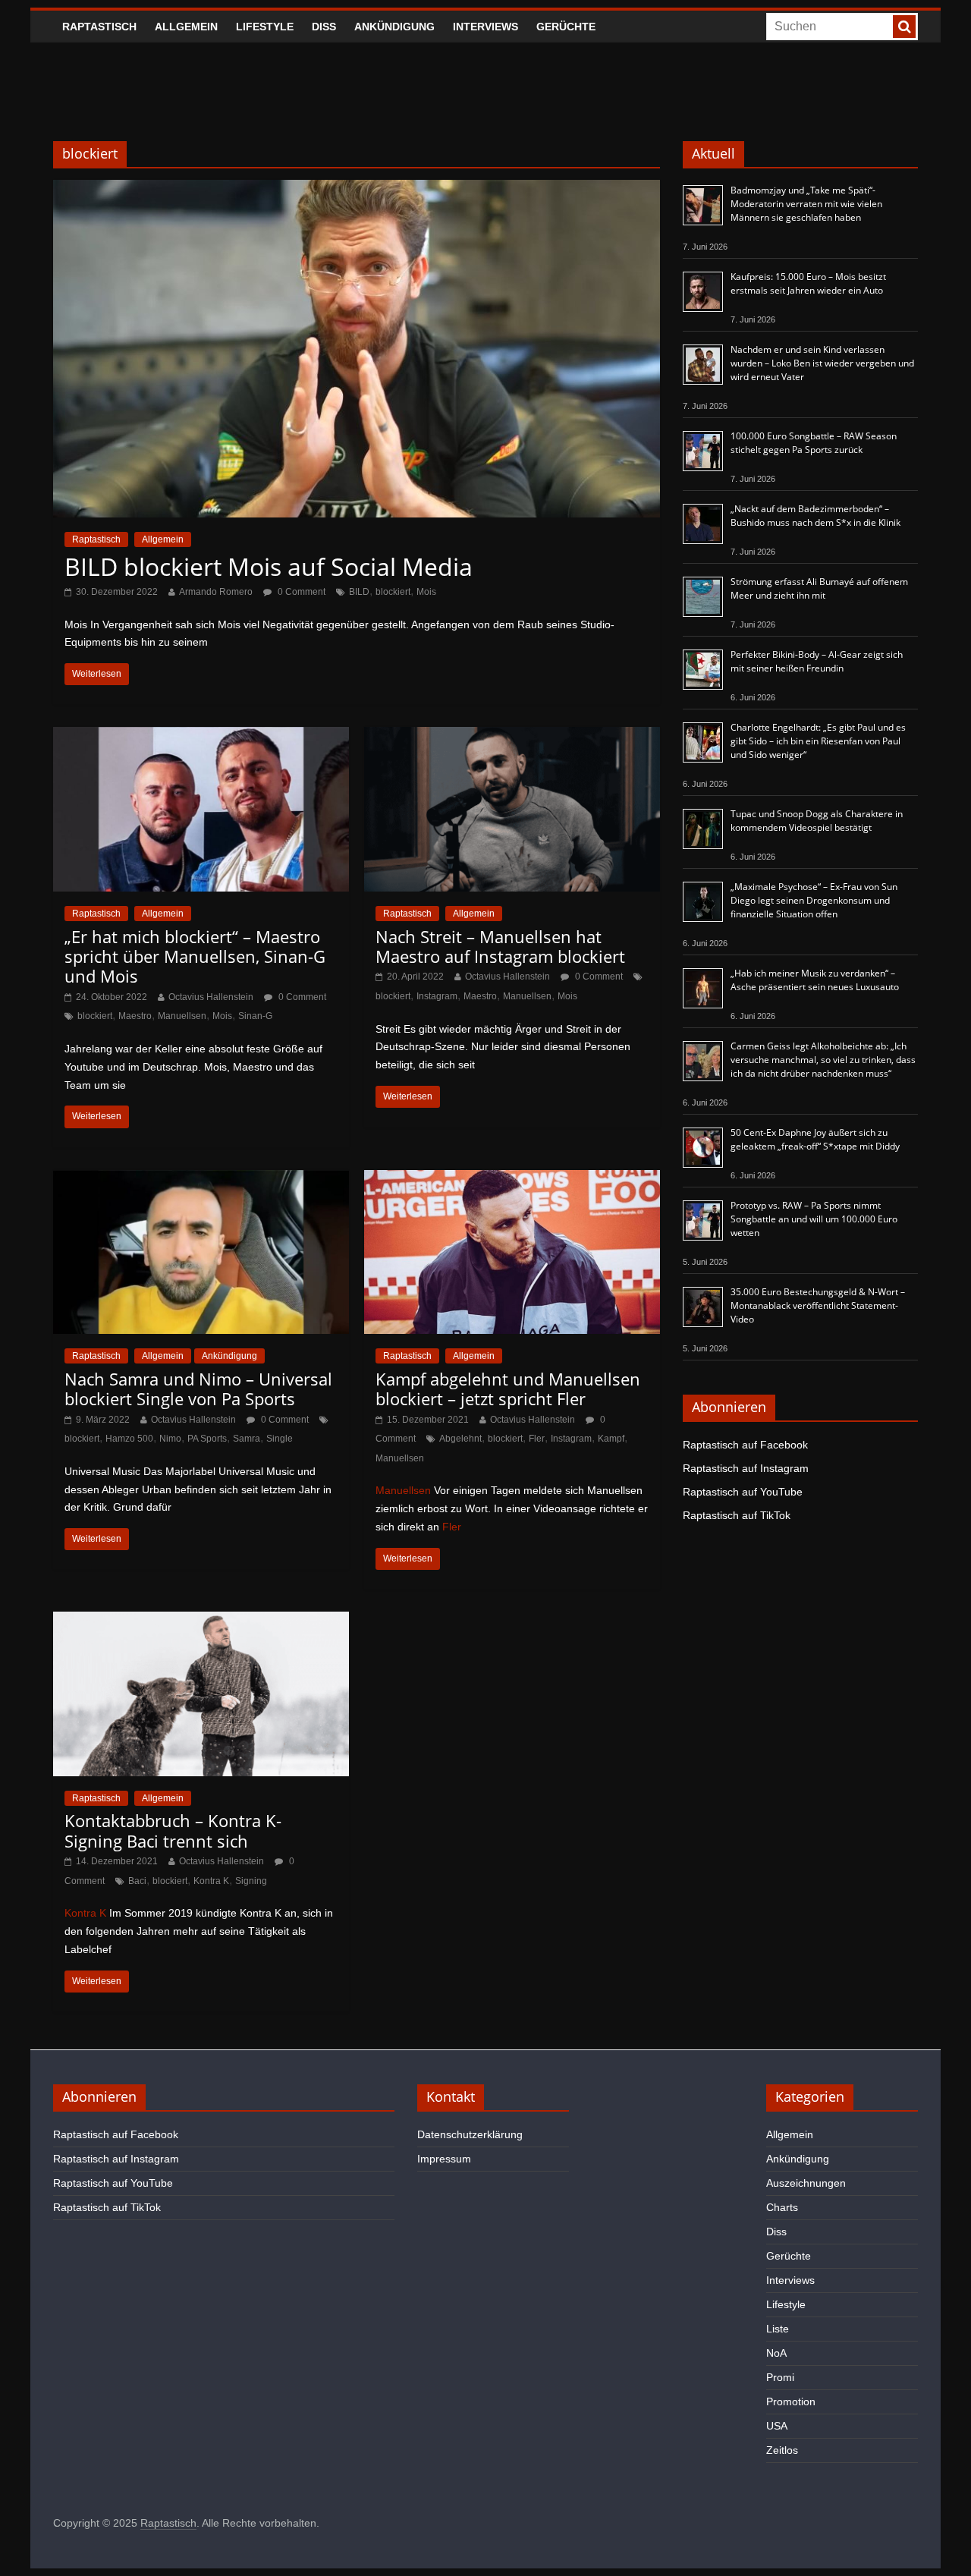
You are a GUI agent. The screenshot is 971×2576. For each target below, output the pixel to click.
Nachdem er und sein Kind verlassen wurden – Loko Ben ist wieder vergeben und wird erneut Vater (822, 363)
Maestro (135, 1016)
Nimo (170, 1439)
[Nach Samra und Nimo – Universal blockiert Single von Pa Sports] (201, 1179)
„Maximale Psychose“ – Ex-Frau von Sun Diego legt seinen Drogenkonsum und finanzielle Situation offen (814, 900)
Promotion (791, 2401)
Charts (782, 2207)
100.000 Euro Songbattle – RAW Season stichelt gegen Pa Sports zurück (814, 443)
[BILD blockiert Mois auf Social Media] (357, 189)
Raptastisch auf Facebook (745, 1445)
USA (777, 2426)
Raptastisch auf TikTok (737, 1515)
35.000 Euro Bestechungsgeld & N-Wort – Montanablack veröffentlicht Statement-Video (818, 1305)
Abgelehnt (460, 1439)
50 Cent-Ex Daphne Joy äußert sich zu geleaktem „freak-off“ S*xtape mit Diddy (815, 1139)
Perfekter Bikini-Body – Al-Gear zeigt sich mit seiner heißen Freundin (817, 661)
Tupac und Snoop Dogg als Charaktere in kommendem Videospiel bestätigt (817, 821)
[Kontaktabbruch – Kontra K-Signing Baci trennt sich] (201, 1621)
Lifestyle (265, 27)
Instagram (437, 996)
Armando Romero (216, 592)
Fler (537, 1439)
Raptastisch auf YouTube (743, 1492)
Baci (137, 1881)
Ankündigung (394, 27)
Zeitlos (782, 2450)
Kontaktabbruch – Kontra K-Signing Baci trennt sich (173, 1830)
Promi (780, 2377)
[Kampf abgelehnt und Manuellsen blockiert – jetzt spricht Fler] (512, 1179)
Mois (426, 592)
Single (280, 1439)
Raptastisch (99, 27)
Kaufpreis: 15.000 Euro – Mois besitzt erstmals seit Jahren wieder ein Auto (808, 283)
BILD (359, 592)
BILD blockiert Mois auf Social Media (269, 566)
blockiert (393, 592)
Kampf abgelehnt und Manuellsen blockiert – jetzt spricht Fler (508, 1389)
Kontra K (211, 1881)
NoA (776, 2353)
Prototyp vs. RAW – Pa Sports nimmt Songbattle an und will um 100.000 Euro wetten (814, 1219)
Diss (324, 27)
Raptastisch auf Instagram (746, 1468)
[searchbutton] (904, 27)
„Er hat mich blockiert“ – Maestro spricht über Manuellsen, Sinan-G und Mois (195, 956)
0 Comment (300, 592)
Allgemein (186, 27)
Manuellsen (182, 1016)
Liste (778, 2329)
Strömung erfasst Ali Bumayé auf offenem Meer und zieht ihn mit (819, 588)
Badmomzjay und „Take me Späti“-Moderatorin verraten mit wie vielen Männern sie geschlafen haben (806, 204)
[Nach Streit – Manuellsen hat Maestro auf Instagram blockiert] (512, 736)
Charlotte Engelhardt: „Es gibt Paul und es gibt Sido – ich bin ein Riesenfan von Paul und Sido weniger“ (818, 741)
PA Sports (207, 1439)
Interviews (485, 27)
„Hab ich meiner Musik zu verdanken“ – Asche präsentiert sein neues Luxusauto (815, 980)
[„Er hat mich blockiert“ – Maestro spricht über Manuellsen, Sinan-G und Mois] (201, 736)
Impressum (444, 2159)
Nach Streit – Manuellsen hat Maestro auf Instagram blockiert (500, 946)
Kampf (611, 1439)
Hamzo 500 (129, 1439)
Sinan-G (255, 1016)
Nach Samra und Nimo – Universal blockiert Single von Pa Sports (198, 1389)
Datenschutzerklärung (470, 2134)
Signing (251, 1881)
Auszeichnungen (806, 2183)
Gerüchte (566, 27)
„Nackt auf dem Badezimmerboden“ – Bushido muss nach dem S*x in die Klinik (815, 516)
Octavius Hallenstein (211, 997)
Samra (247, 1439)
